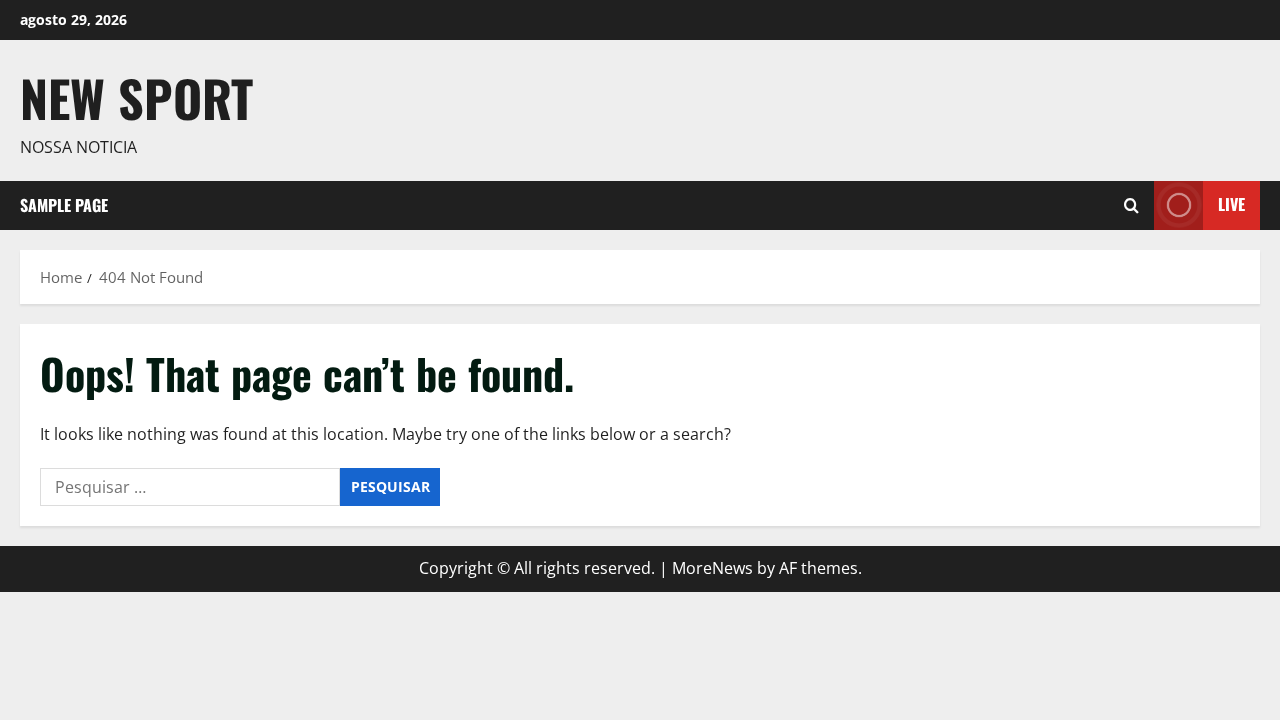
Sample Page (64, 205)
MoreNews (712, 568)
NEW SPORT (136, 97)
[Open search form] (1131, 205)
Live (1231, 204)
